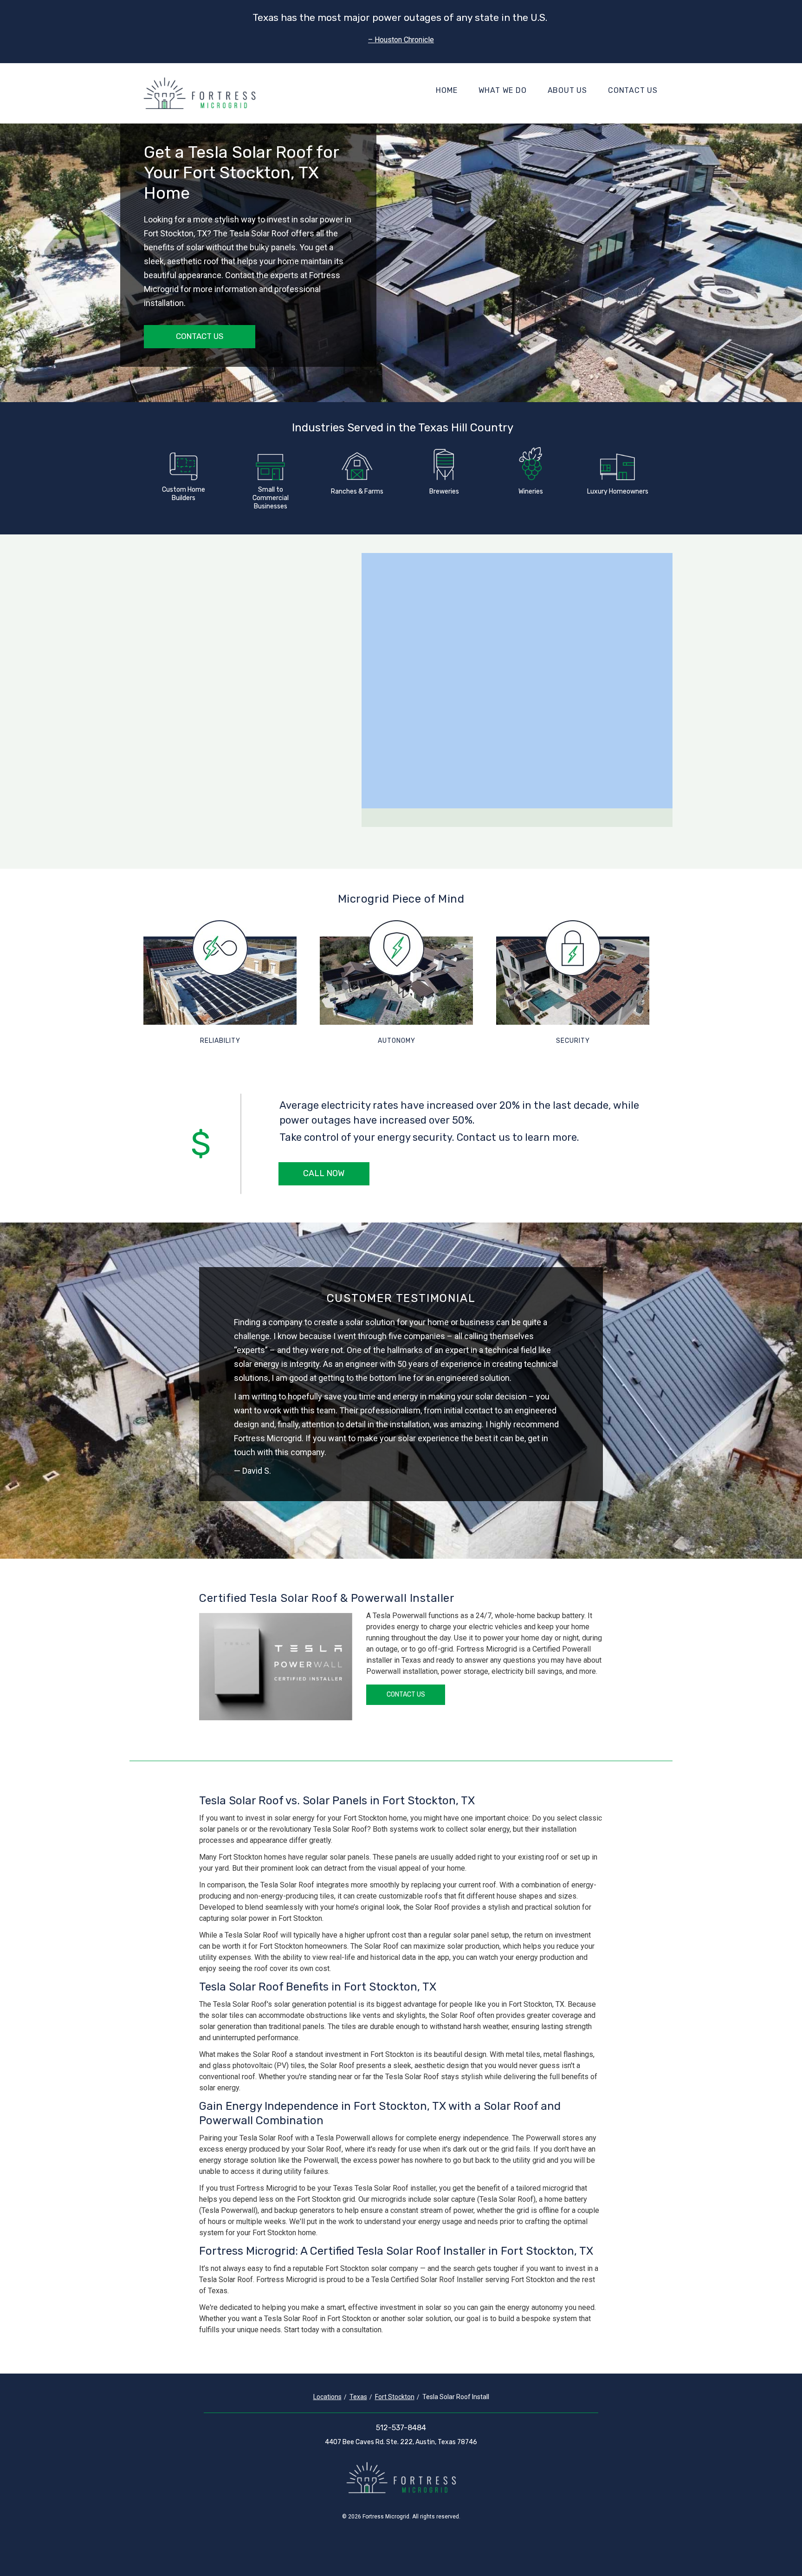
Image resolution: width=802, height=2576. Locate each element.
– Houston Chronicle (401, 40)
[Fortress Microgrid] (200, 93)
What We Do (503, 91)
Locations (327, 2397)
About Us (567, 91)
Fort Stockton (395, 2397)
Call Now (324, 1173)
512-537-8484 (401, 2428)
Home (446, 91)
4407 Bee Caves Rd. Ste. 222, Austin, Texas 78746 (401, 2442)
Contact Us (633, 91)
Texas (358, 2397)
